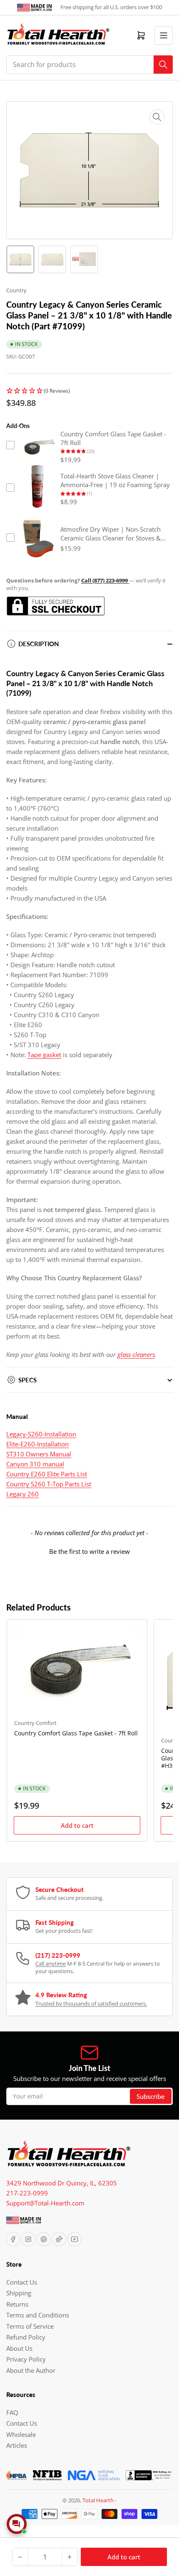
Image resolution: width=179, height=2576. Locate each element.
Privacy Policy (26, 2359)
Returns (17, 2304)
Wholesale (21, 2434)
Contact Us (22, 2282)
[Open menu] (164, 35)
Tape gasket (44, 1055)
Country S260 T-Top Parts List (49, 1484)
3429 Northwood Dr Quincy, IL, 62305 (62, 2183)
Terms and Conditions (38, 2315)
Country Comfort (35, 1723)
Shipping (19, 2293)
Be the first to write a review (89, 1551)
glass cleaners (136, 1354)
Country (16, 290)
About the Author (31, 2370)
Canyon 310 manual (35, 1464)
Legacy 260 (22, 1494)
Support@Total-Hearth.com (45, 2203)
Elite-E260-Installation (37, 1444)
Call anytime (51, 1964)
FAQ (12, 2412)
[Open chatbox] (17, 2524)
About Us (19, 2348)
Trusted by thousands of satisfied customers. (91, 2004)
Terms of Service (30, 2326)
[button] (89, 391)
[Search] (163, 65)
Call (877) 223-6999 (105, 580)
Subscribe (151, 2096)
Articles (17, 2445)
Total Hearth (98, 2500)
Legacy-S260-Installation (41, 1434)
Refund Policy (26, 2337)
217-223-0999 (27, 2193)
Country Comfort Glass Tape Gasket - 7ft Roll (76, 1733)
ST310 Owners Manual (39, 1454)
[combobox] (89, 65)
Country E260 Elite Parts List (47, 1474)
